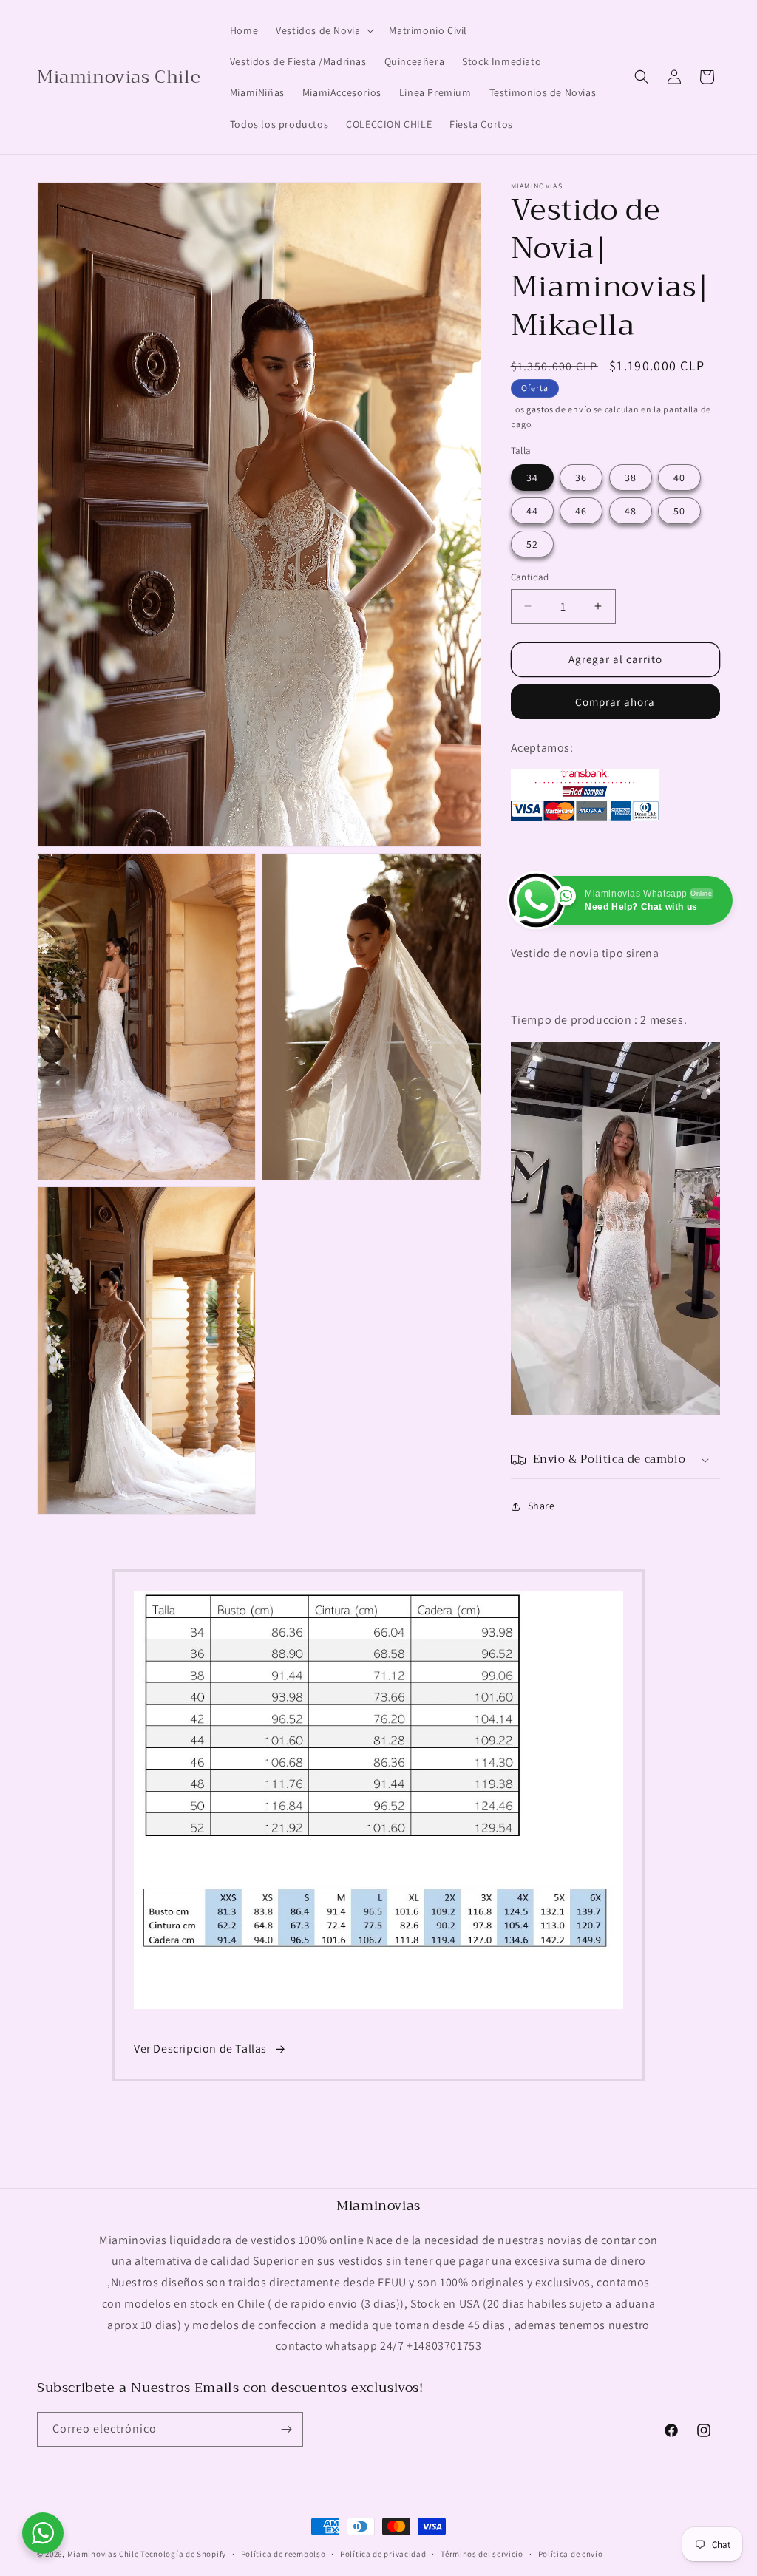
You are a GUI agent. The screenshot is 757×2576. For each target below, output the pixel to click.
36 (581, 478)
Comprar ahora (615, 702)
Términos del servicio (482, 2554)
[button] (323, 30)
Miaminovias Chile (103, 2554)
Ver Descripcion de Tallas (200, 2049)
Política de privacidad (383, 2554)
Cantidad (530, 577)
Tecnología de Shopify (183, 2554)
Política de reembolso (284, 2554)
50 (679, 511)
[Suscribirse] (286, 2429)
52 (532, 544)
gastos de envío (559, 409)
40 (679, 478)
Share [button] (542, 1506)
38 (631, 478)
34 (532, 478)
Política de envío (571, 2554)
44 (532, 511)
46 (581, 511)
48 (631, 511)
